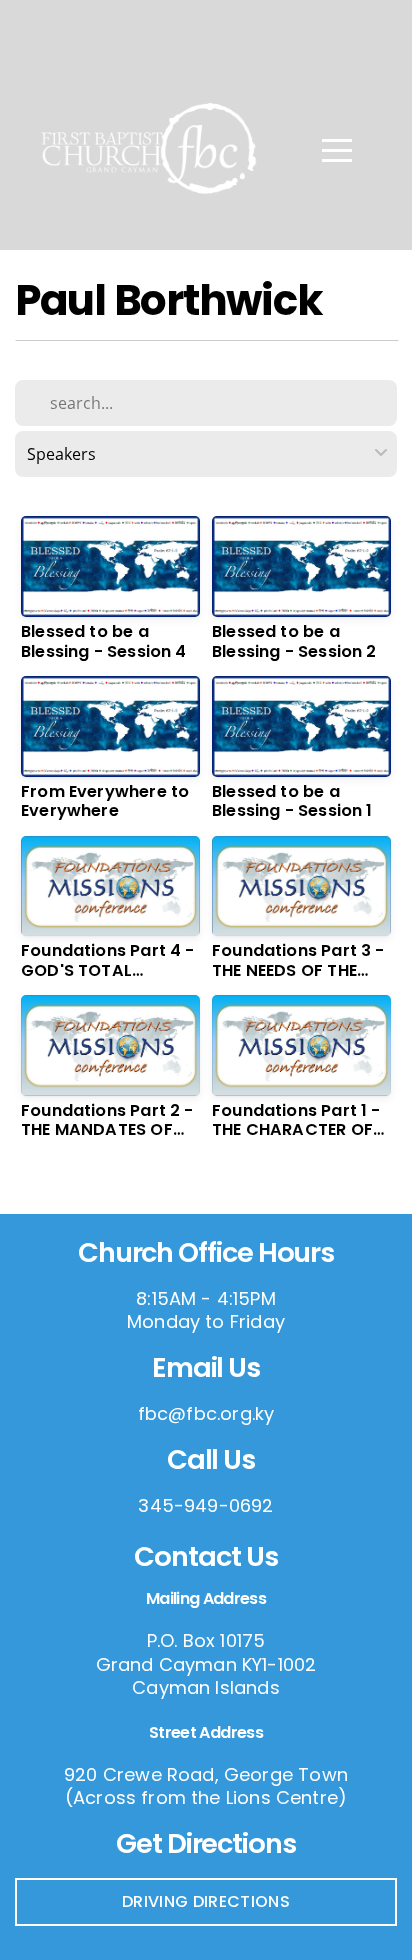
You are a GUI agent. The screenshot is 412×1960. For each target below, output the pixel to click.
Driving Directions (206, 1901)
